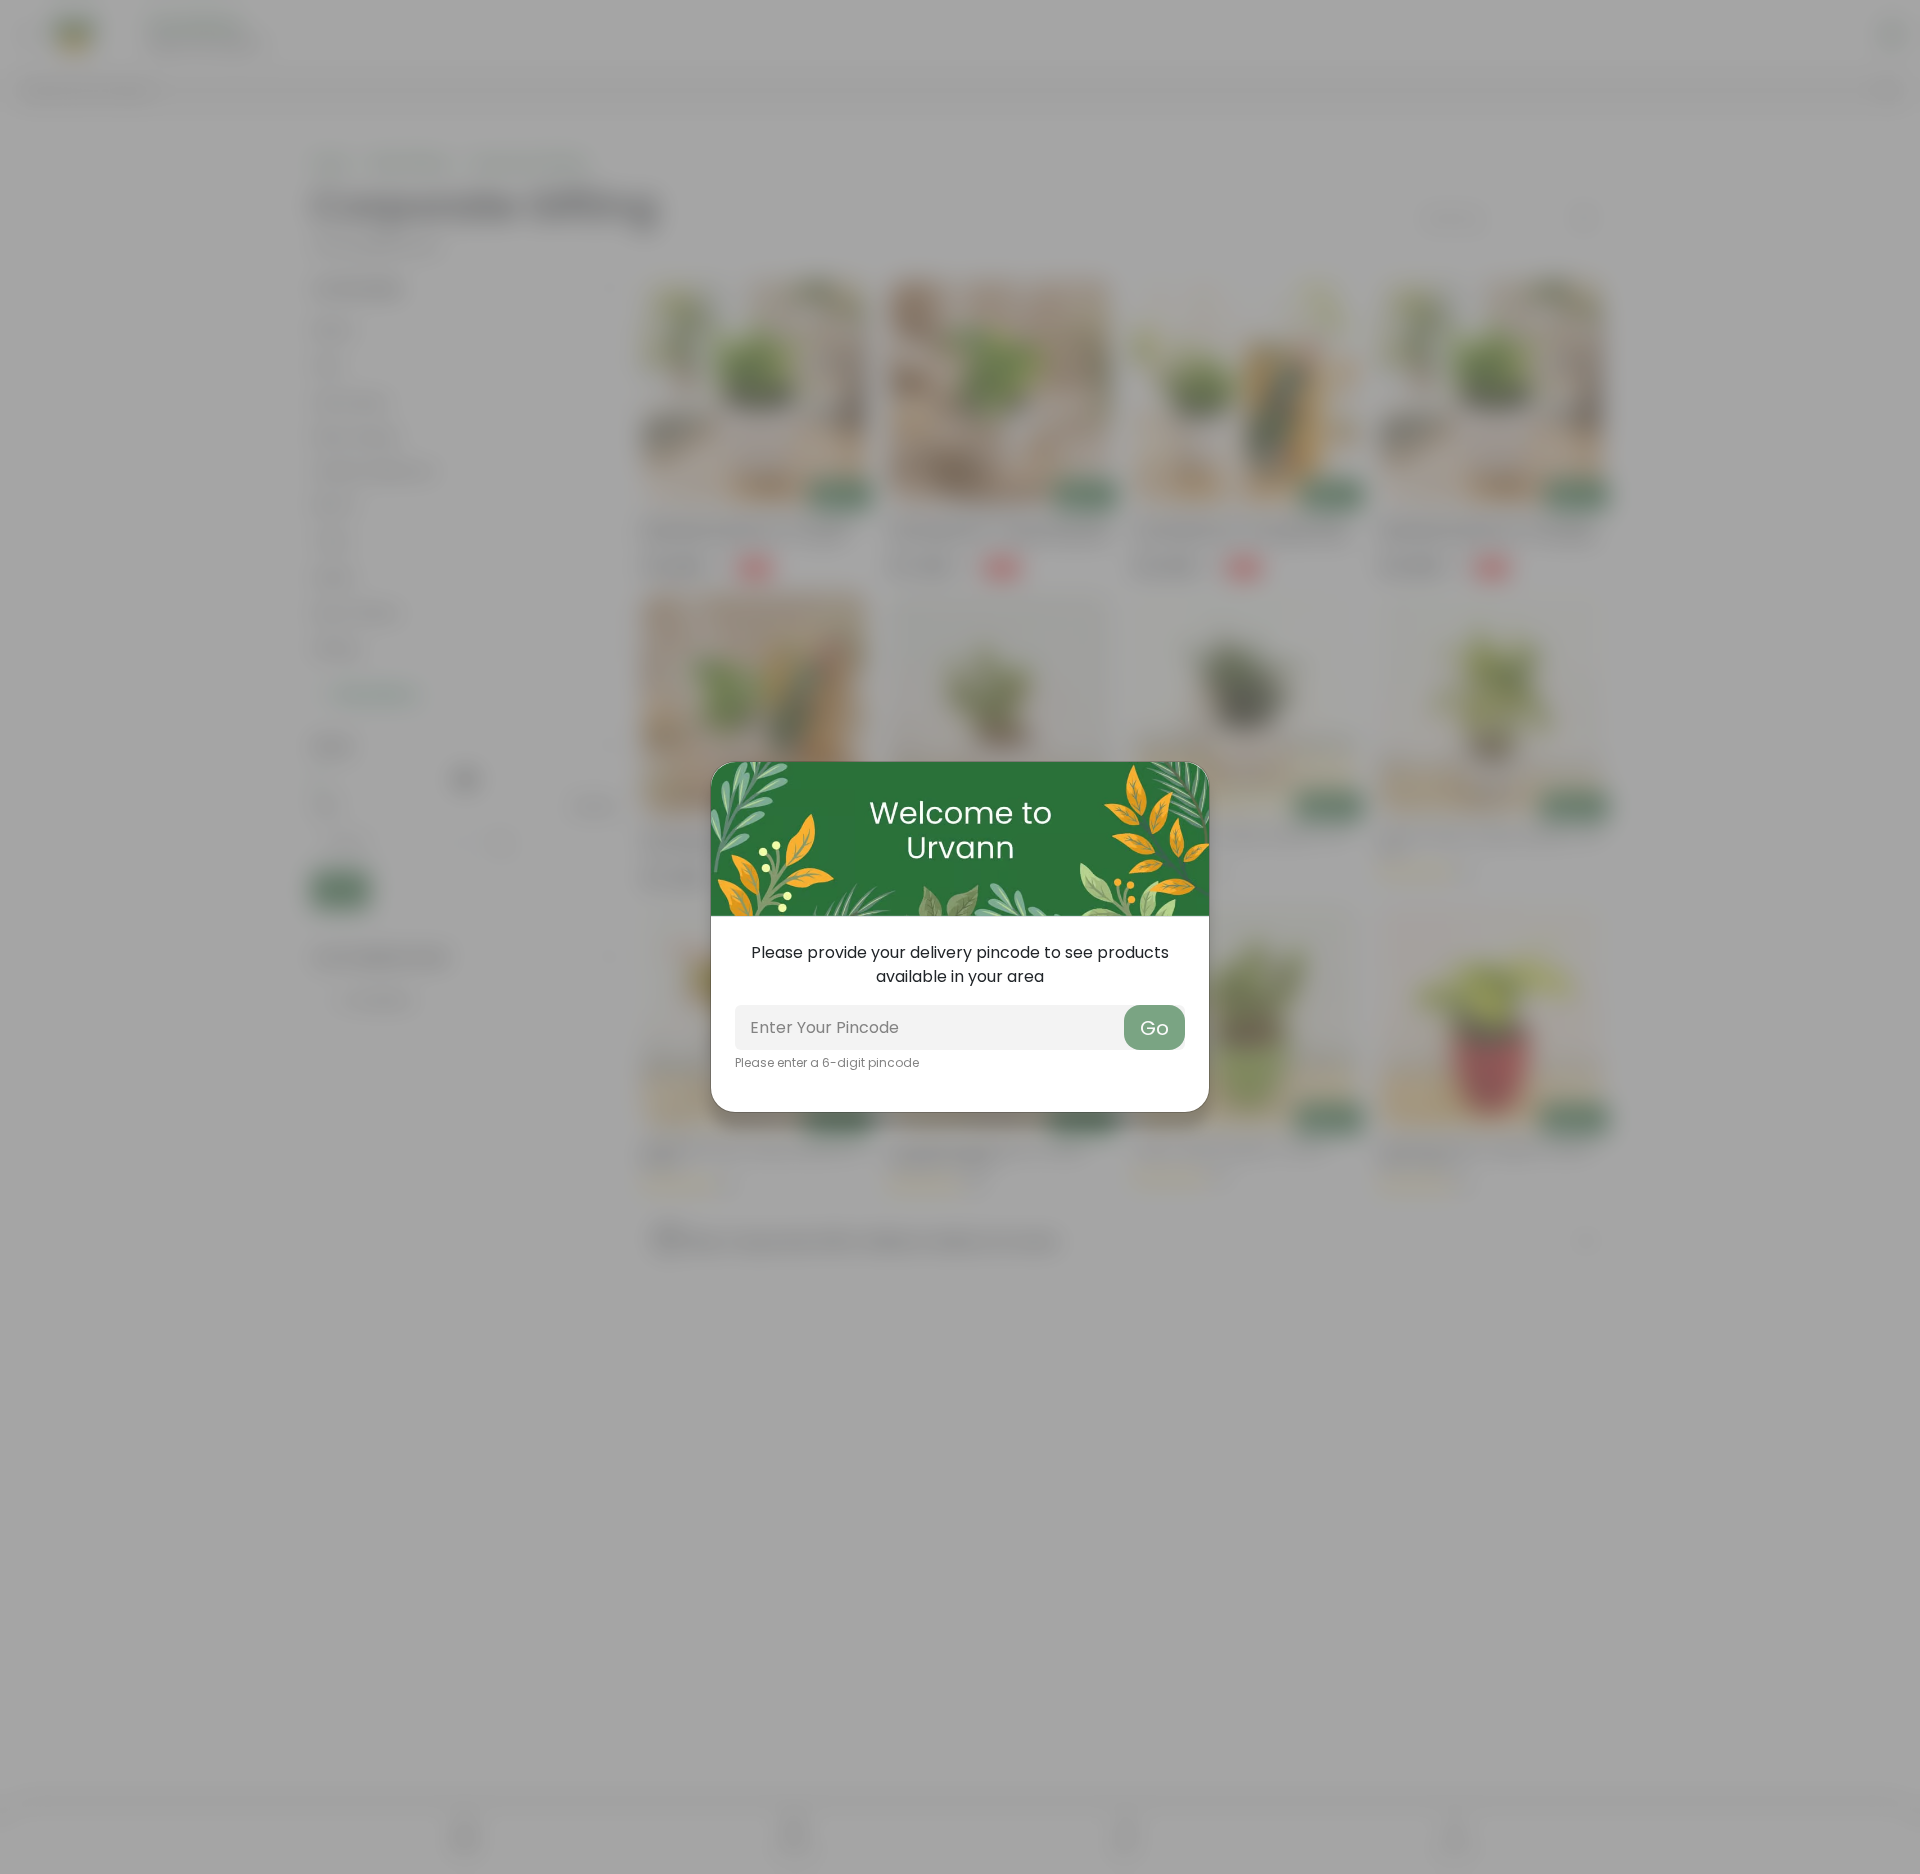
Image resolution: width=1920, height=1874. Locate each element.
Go (1154, 1028)
